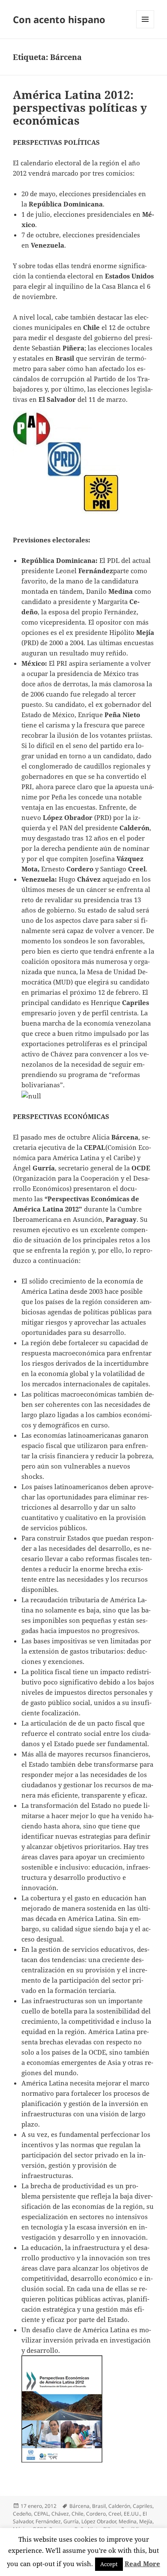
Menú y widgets (145, 28)
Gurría (71, 2521)
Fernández (48, 2521)
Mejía (146, 2521)
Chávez (60, 2514)
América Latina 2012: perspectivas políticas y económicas (80, 108)
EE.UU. (132, 2514)
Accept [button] (109, 2564)
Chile (78, 2514)
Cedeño (22, 2514)
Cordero (96, 2514)
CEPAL (41, 2514)
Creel (115, 2514)
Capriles (143, 2506)
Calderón (119, 2506)
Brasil (99, 2506)
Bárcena (79, 2506)
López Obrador (99, 2521)
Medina (128, 2521)
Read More (142, 2564)
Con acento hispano (59, 19)
